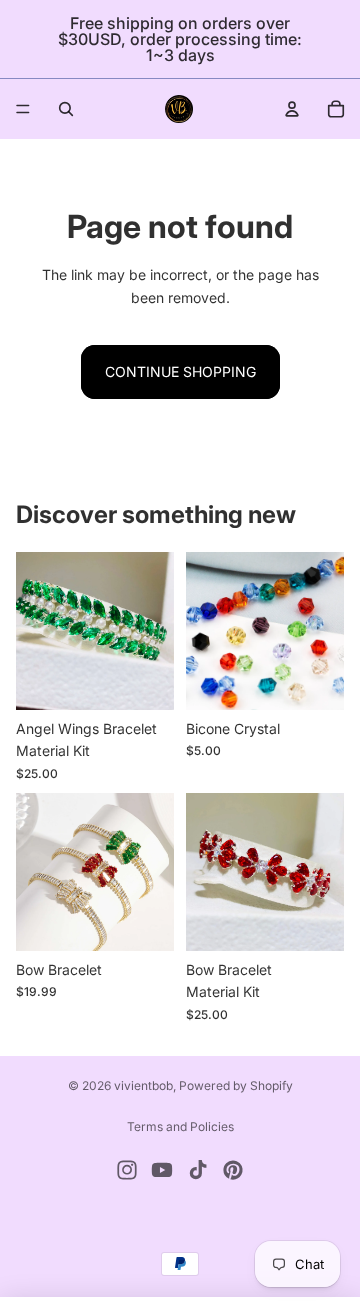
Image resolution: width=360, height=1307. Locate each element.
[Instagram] (127, 1170)
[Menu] (23, 109)
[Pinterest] (233, 1170)
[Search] (66, 109)
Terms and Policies (180, 1126)
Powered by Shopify (236, 1085)
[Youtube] (162, 1170)
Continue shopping (180, 371)
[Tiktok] (198, 1170)
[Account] (292, 109)
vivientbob (143, 1085)
